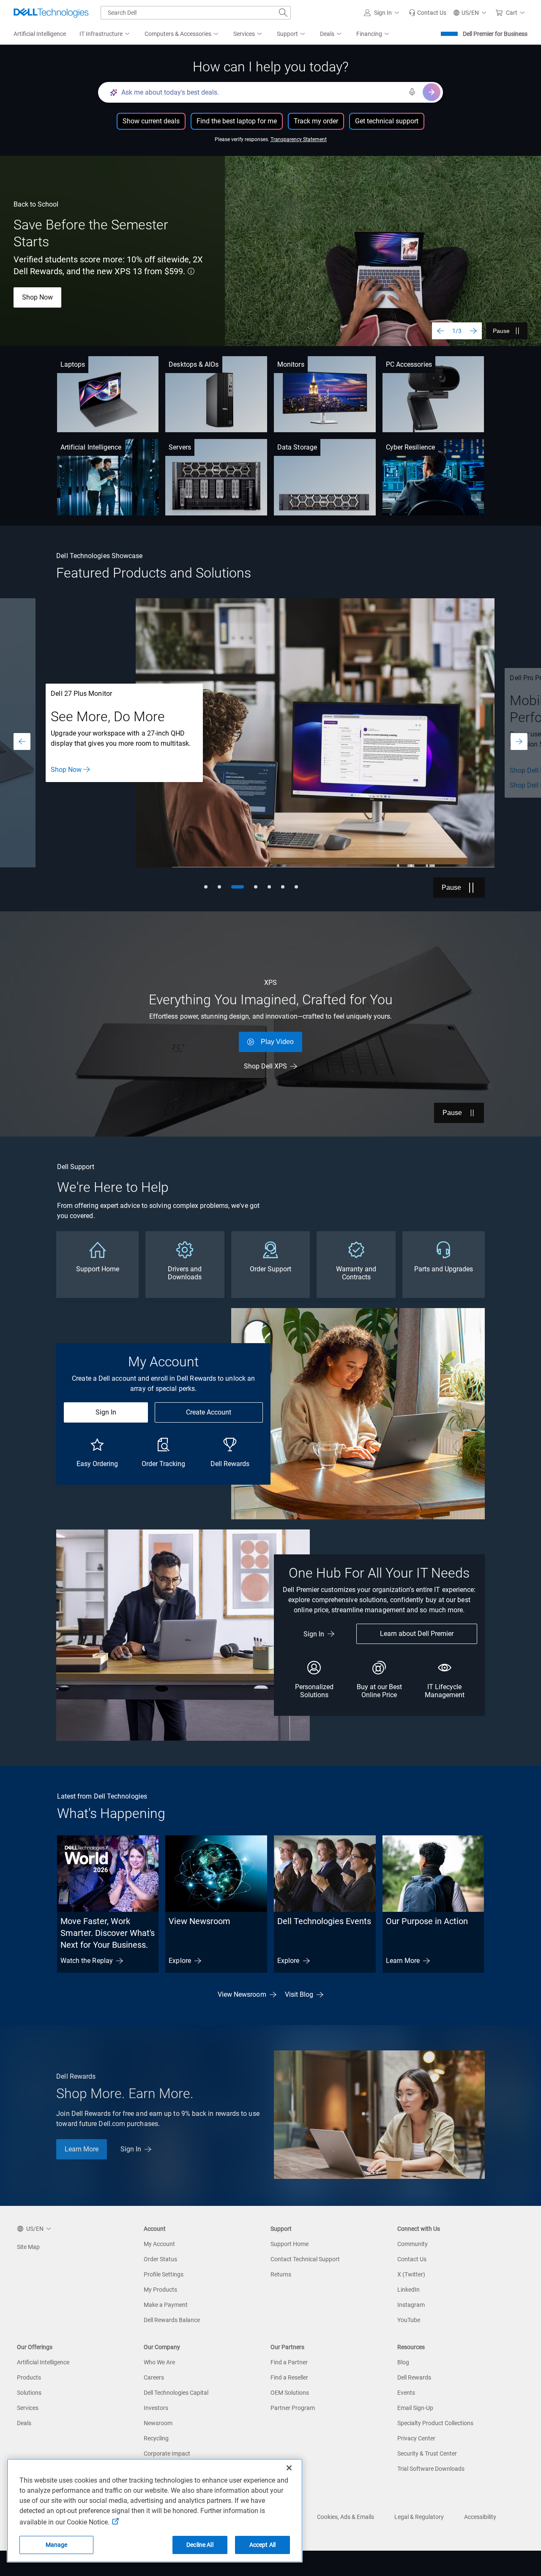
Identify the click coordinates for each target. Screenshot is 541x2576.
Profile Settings (164, 2274)
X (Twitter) (411, 2274)
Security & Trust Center (427, 2453)
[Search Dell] (283, 13)
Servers (180, 447)
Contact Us (412, 2259)
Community (413, 2244)
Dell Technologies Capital (176, 2393)
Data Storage (297, 447)
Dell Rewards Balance (172, 2320)
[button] (383, 13)
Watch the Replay (87, 1961)
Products (29, 2377)
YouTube (409, 2320)
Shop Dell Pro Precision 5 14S (95, 770)
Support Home (290, 2244)
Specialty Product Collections (435, 2423)
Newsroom (158, 2423)
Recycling (156, 2438)
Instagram (411, 2305)
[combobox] (196, 13)
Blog (403, 2362)
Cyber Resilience (410, 447)
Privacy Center (416, 2438)
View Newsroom (199, 1921)
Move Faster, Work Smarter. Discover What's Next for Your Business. (108, 1933)
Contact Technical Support (305, 2259)
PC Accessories (409, 364)
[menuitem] (105, 34)
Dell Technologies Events (324, 1921)
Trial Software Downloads (431, 2469)
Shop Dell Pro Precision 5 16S (95, 785)
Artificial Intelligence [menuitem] (40, 34)
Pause (501, 331)
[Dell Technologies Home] (51, 13)
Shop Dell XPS (265, 1066)
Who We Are (159, 2362)
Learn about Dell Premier (417, 1634)
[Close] (289, 2468)
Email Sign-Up (415, 2408)
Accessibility (480, 2517)
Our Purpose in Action (427, 1921)
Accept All (262, 2545)
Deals (24, 2423)
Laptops (73, 364)
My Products (160, 2290)
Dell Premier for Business (495, 34)
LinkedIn (408, 2290)
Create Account (209, 1412)
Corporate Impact (167, 2453)
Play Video (277, 1042)
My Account (159, 2244)
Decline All (200, 2545)
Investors (156, 2408)
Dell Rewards (414, 2377)
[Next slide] (473, 331)
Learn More (403, 1961)
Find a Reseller (289, 2377)
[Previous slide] (440, 331)
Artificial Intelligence (91, 447)
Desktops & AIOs (194, 364)
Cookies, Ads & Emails (346, 2517)
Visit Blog (299, 1994)
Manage (57, 2545)
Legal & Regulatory (419, 2517)
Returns (281, 2274)
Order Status (160, 2259)
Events (406, 2393)
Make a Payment (166, 2305)
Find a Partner (289, 2362)
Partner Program (293, 2408)
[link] (428, 13)
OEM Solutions (290, 2393)
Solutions (29, 2393)
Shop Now (37, 297)
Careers (154, 2377)
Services (28, 2408)
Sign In (106, 1412)
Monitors (291, 364)
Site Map (28, 2247)
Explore (180, 1961)
